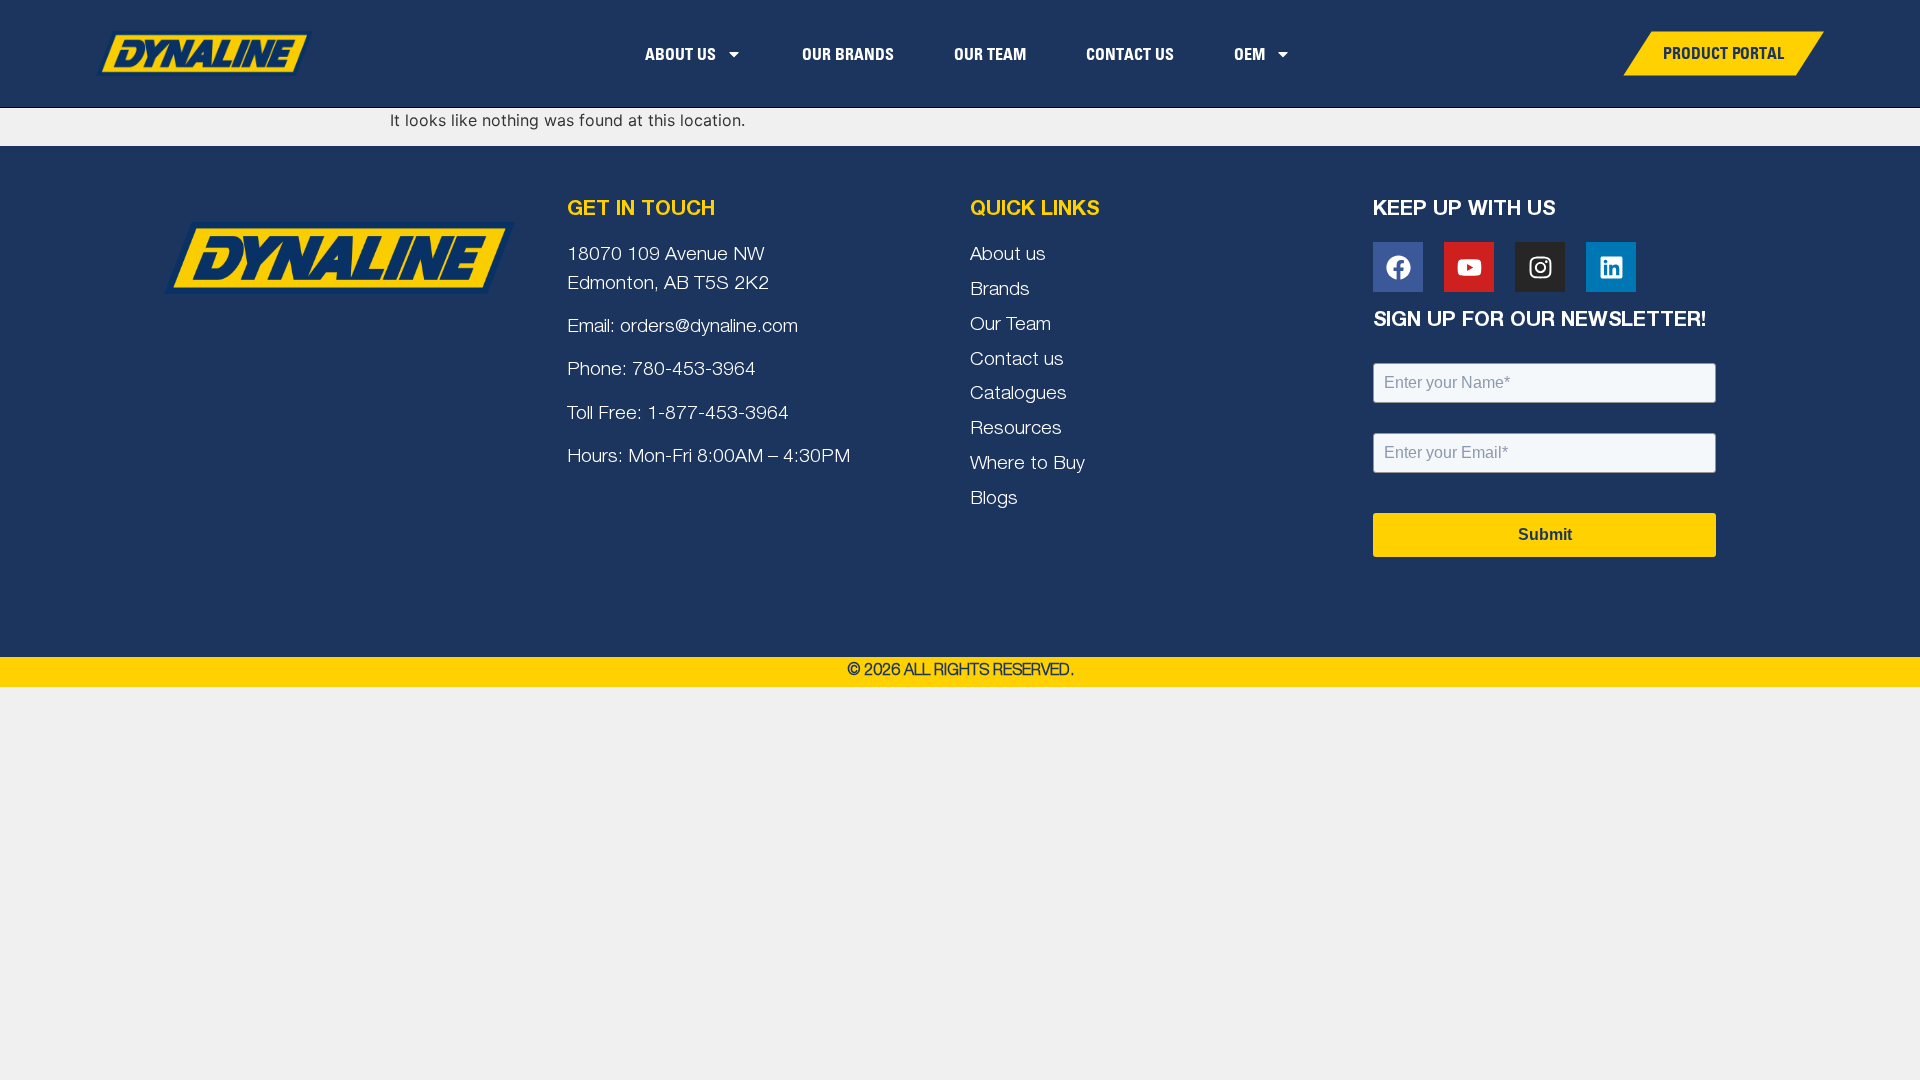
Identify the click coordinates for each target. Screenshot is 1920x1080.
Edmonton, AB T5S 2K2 (668, 284)
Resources (1016, 429)
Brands (1000, 290)
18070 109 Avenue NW (665, 255)
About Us (680, 54)
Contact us (1017, 360)
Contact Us (1130, 54)
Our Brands (848, 54)
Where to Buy (1027, 464)
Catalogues (1018, 394)
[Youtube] (1469, 267)
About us (1008, 255)
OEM (1249, 54)
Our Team (990, 54)
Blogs (994, 499)
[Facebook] (1398, 267)
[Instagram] (1540, 267)
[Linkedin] (1611, 267)
